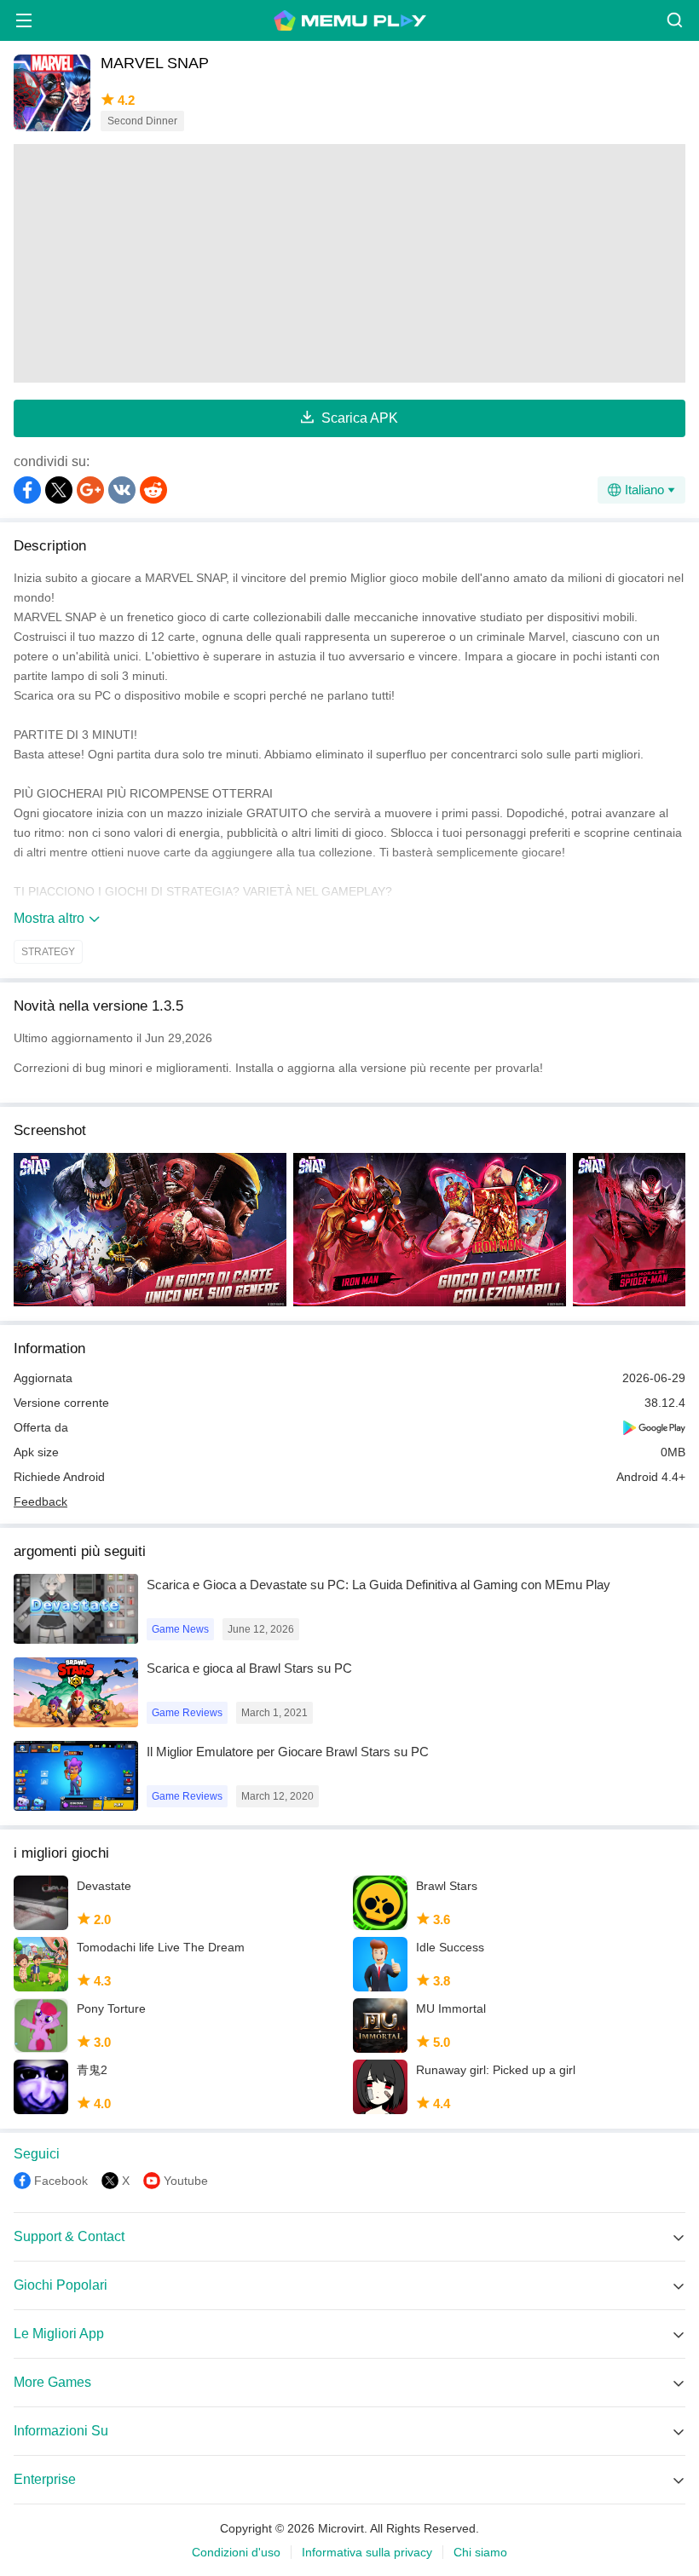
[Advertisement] (349, 263)
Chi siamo (480, 2552)
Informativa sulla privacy (367, 2552)
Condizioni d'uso (236, 2552)
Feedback (40, 1501)
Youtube (186, 2181)
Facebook (61, 2181)
